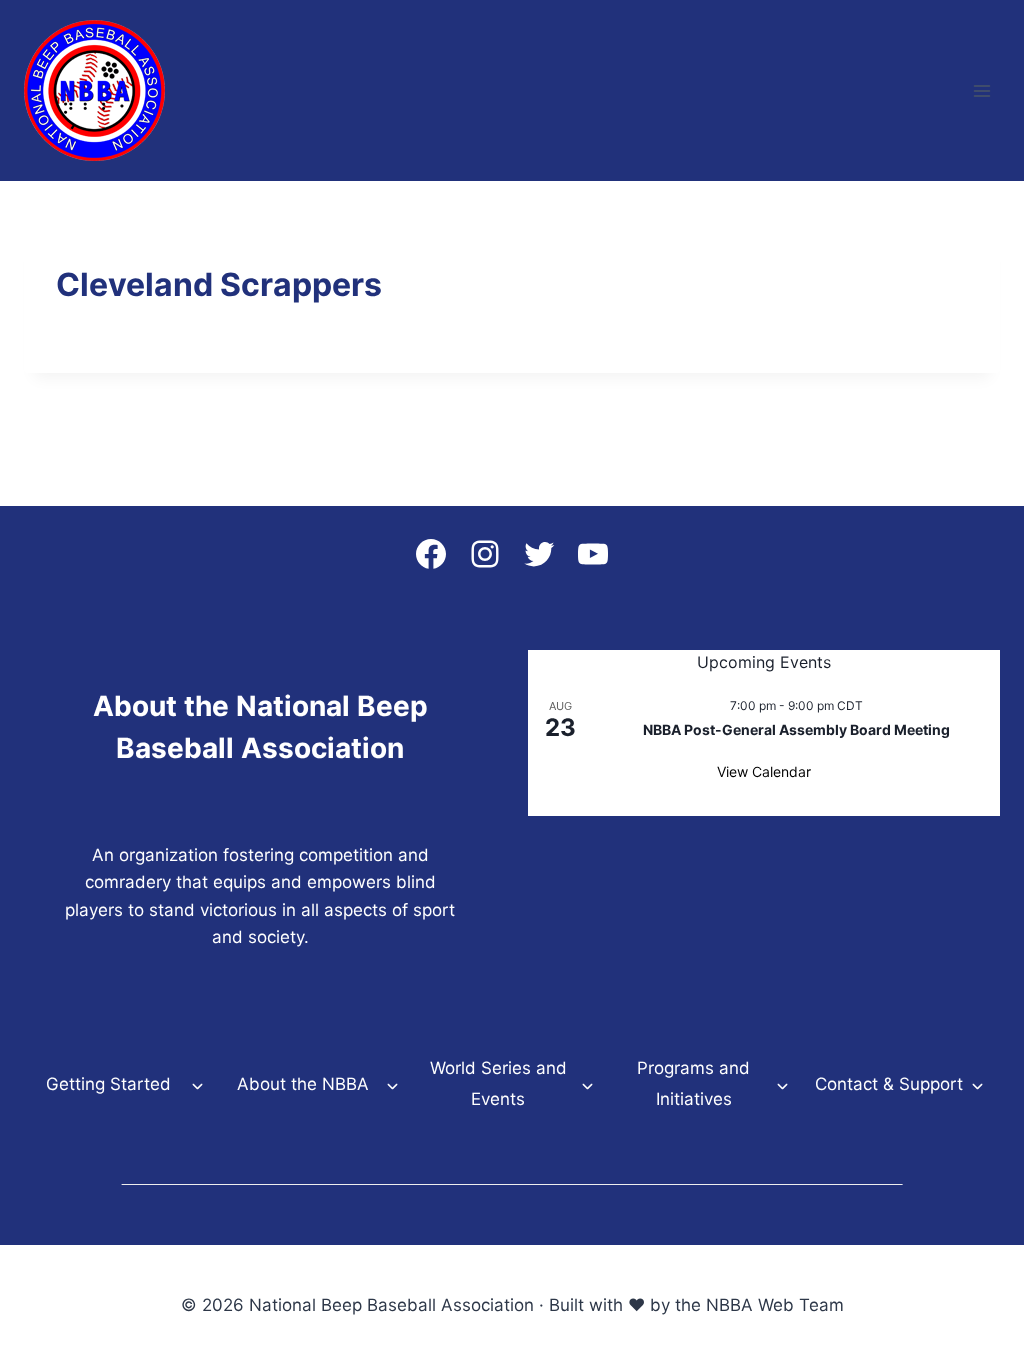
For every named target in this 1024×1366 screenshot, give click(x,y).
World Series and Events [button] (498, 1083)
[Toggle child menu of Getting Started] (197, 1084)
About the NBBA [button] (303, 1084)
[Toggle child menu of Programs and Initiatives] (782, 1084)
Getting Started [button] (108, 1084)
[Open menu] (981, 90)
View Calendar (764, 771)
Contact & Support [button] (889, 1084)
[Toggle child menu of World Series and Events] (587, 1084)
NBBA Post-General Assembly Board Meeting (796, 729)
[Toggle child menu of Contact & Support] (977, 1084)
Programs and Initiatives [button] (693, 1083)
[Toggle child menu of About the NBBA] (392, 1084)
